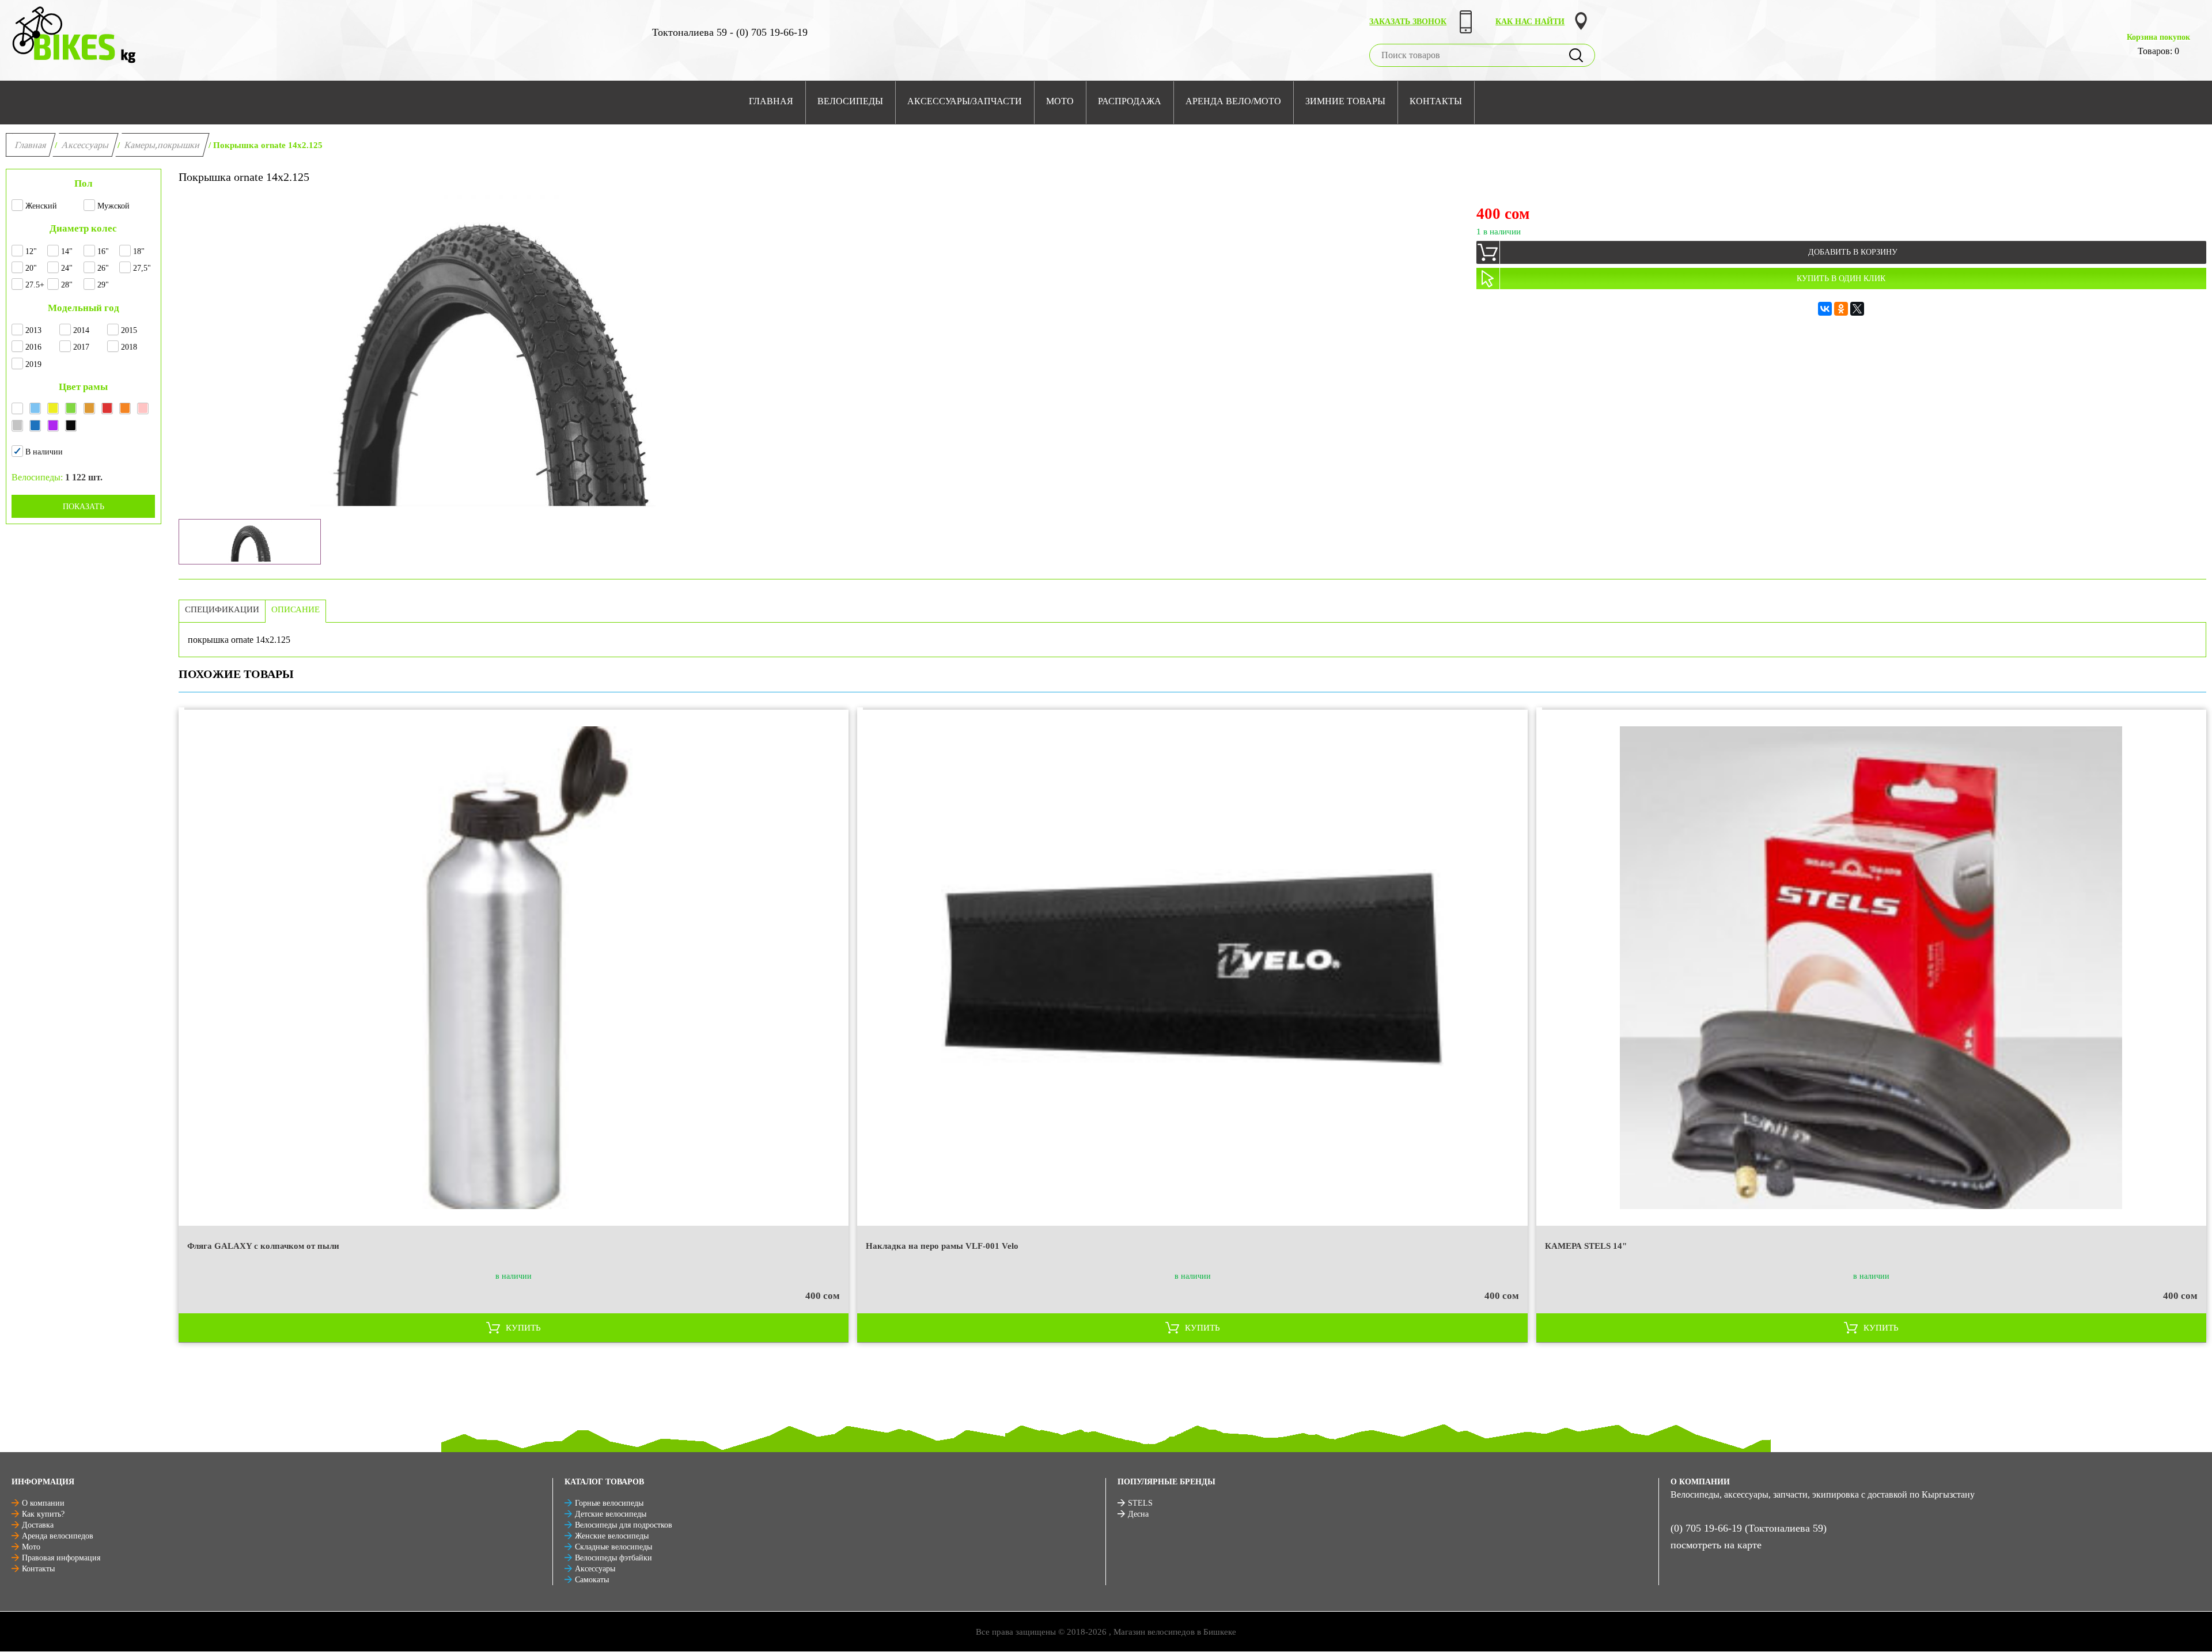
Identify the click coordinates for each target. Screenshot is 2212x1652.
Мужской (113, 206)
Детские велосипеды (611, 1514)
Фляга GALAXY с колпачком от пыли (263, 1246)
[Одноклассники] (1841, 309)
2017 (81, 347)
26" (103, 268)
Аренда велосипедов (58, 1536)
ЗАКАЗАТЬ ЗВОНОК (1408, 22)
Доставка (38, 1525)
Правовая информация (61, 1558)
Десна (1138, 1514)
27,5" (142, 268)
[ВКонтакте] (1825, 309)
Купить (523, 1328)
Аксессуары (86, 145)
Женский (41, 206)
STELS (1140, 1503)
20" (31, 268)
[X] (1857, 309)
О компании (43, 1503)
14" (67, 251)
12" (31, 251)
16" (103, 251)
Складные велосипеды (613, 1547)
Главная (31, 145)
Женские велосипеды (612, 1536)
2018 (129, 347)
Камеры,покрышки (162, 145)
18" (139, 251)
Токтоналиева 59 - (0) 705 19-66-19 (730, 32)
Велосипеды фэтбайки (613, 1558)
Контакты (38, 1569)
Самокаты (592, 1580)
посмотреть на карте (1716, 1545)
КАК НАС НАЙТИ (1530, 22)
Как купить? (43, 1514)
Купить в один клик (1841, 279)
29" (103, 285)
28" (67, 285)
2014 (81, 330)
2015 (129, 330)
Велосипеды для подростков (624, 1525)
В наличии (44, 452)
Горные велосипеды (609, 1503)
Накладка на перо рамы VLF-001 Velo (942, 1246)
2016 (33, 347)
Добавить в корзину (1853, 252)
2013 (33, 330)
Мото (31, 1547)
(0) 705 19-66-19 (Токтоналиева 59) (1749, 1528)
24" (67, 268)
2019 (33, 364)
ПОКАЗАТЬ (84, 507)
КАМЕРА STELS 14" (1586, 1246)
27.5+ (35, 285)
